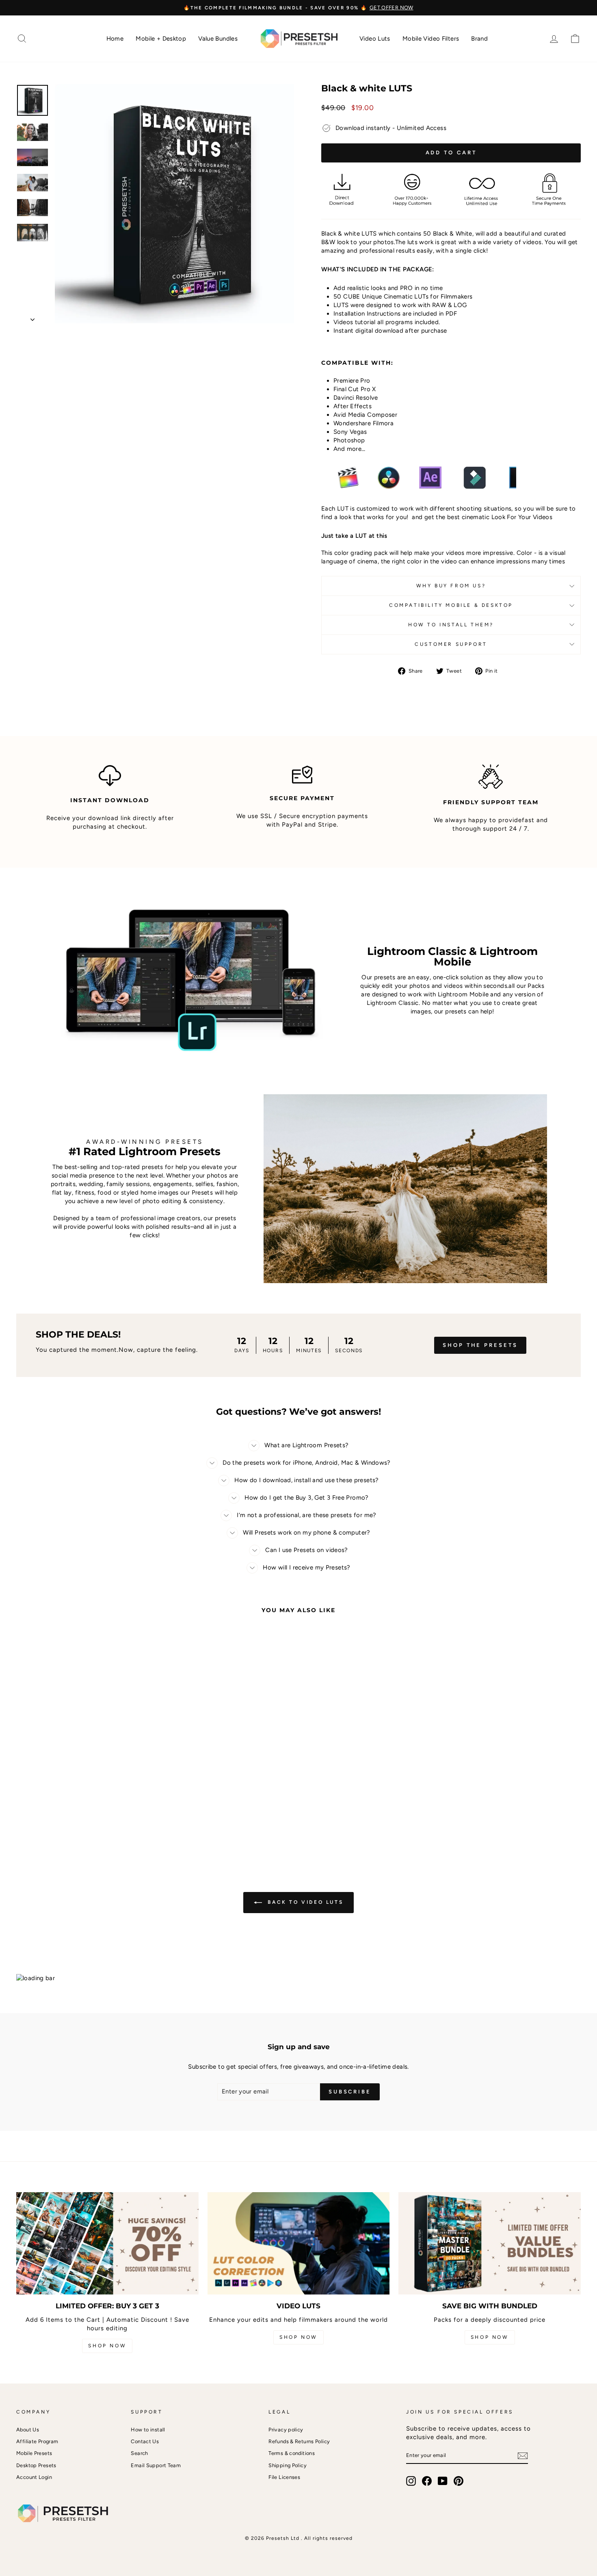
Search (139, 2453)
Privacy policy (286, 2430)
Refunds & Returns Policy (299, 2441)
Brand (479, 39)
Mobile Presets (34, 2453)
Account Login (34, 2477)
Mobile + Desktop (161, 39)
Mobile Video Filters (431, 39)
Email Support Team (156, 2465)
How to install (148, 2430)
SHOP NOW (107, 2346)
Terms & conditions (292, 2453)
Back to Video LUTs (304, 1902)
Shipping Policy (288, 2465)
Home (115, 39)
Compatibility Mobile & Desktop (451, 605)
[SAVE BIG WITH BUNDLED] (490, 2243)
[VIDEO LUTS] (299, 2243)
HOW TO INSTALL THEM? (451, 625)
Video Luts (375, 39)
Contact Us (145, 2441)
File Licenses (284, 2477)
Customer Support (451, 644)
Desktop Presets (36, 2465)
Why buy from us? (451, 586)
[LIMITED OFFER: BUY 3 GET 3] (107, 2243)
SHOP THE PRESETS (480, 1345)
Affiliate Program (37, 2441)
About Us (28, 2430)
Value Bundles (218, 39)
